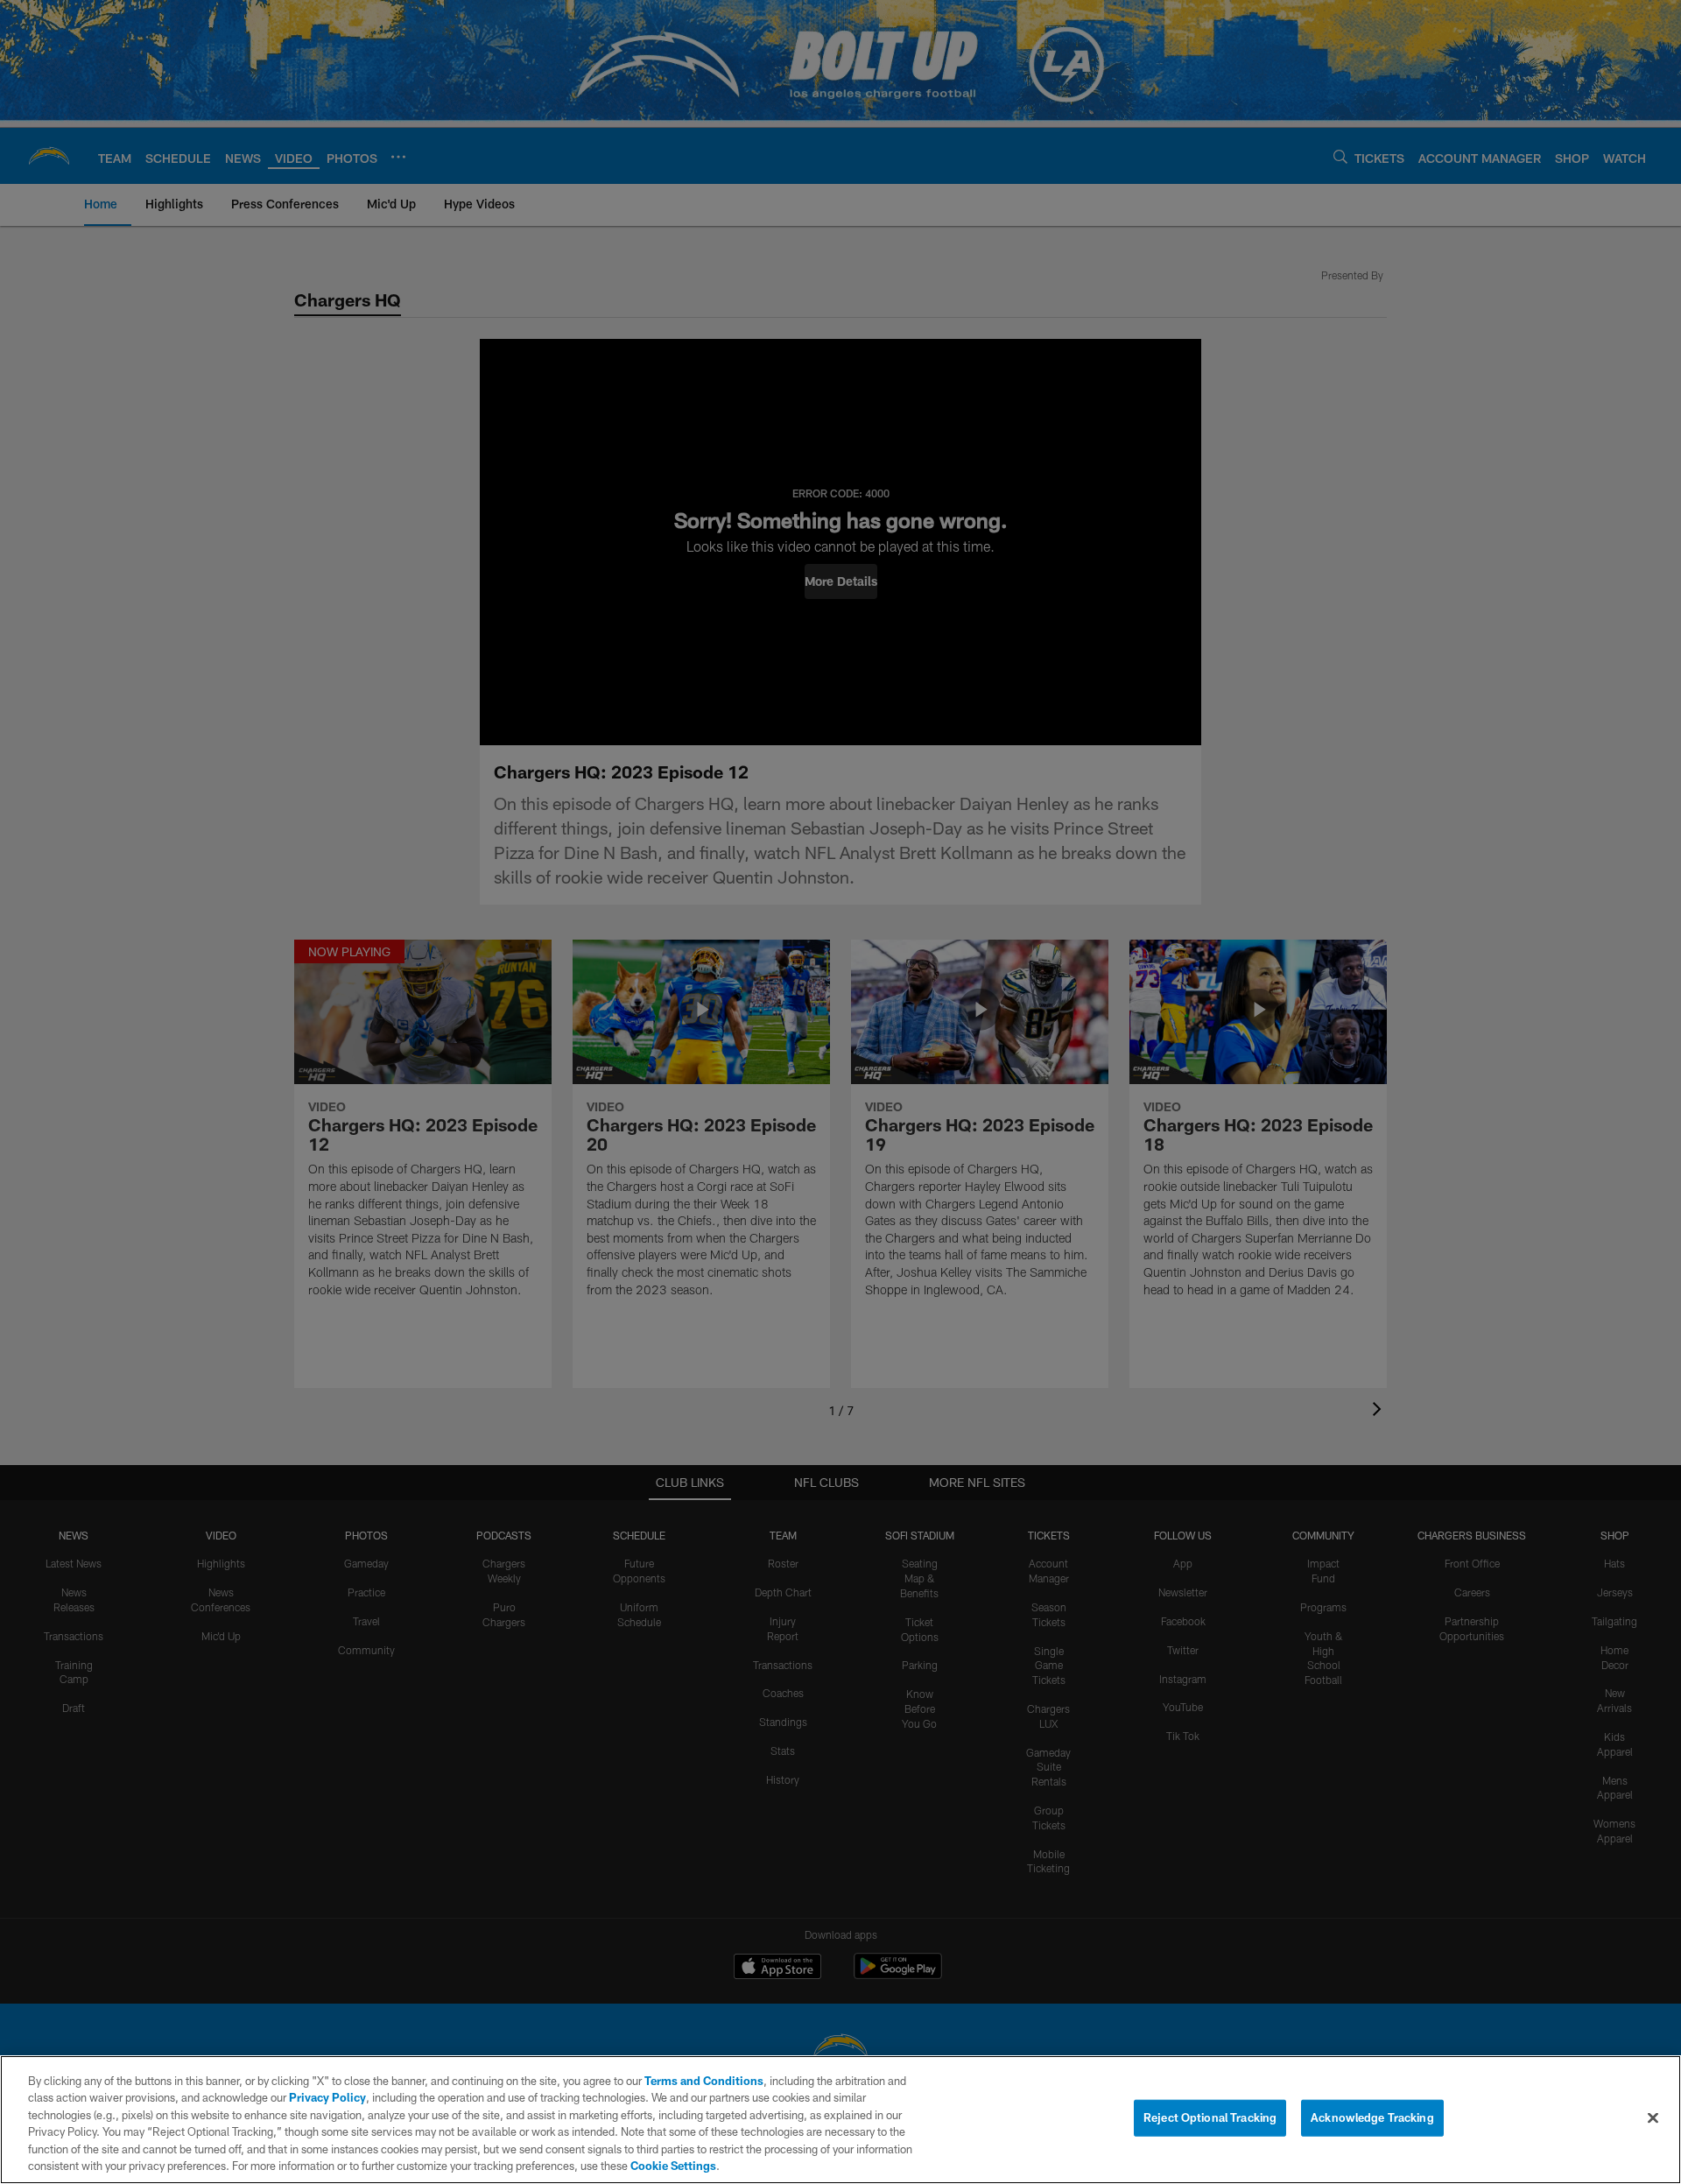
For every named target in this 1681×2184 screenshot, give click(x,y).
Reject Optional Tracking (1210, 2117)
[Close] (1653, 2118)
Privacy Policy (327, 2097)
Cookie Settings (673, 2166)
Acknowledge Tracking (1372, 2117)
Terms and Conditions (704, 2081)
